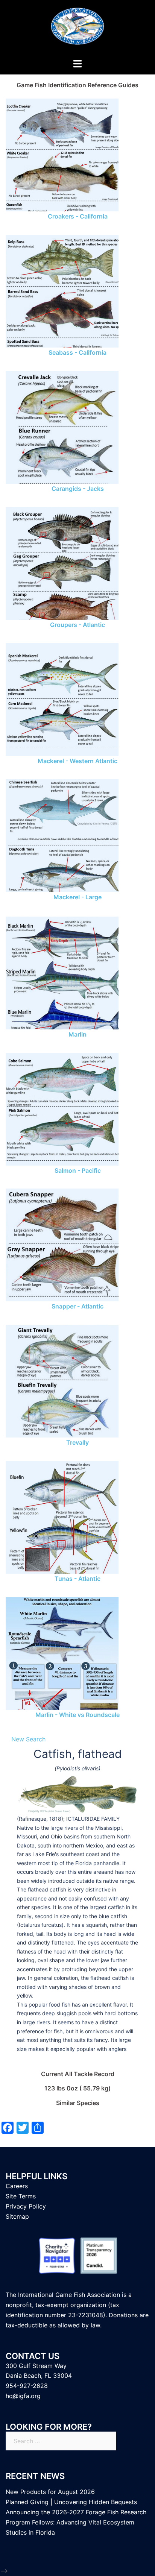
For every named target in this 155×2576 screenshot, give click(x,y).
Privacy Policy (26, 2206)
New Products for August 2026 (50, 2492)
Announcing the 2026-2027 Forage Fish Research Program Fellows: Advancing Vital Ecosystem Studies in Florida (76, 2522)
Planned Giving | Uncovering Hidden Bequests (71, 2502)
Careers (17, 2186)
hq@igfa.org (23, 2396)
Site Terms (21, 2196)
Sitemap (17, 2216)
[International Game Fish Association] (77, 29)
